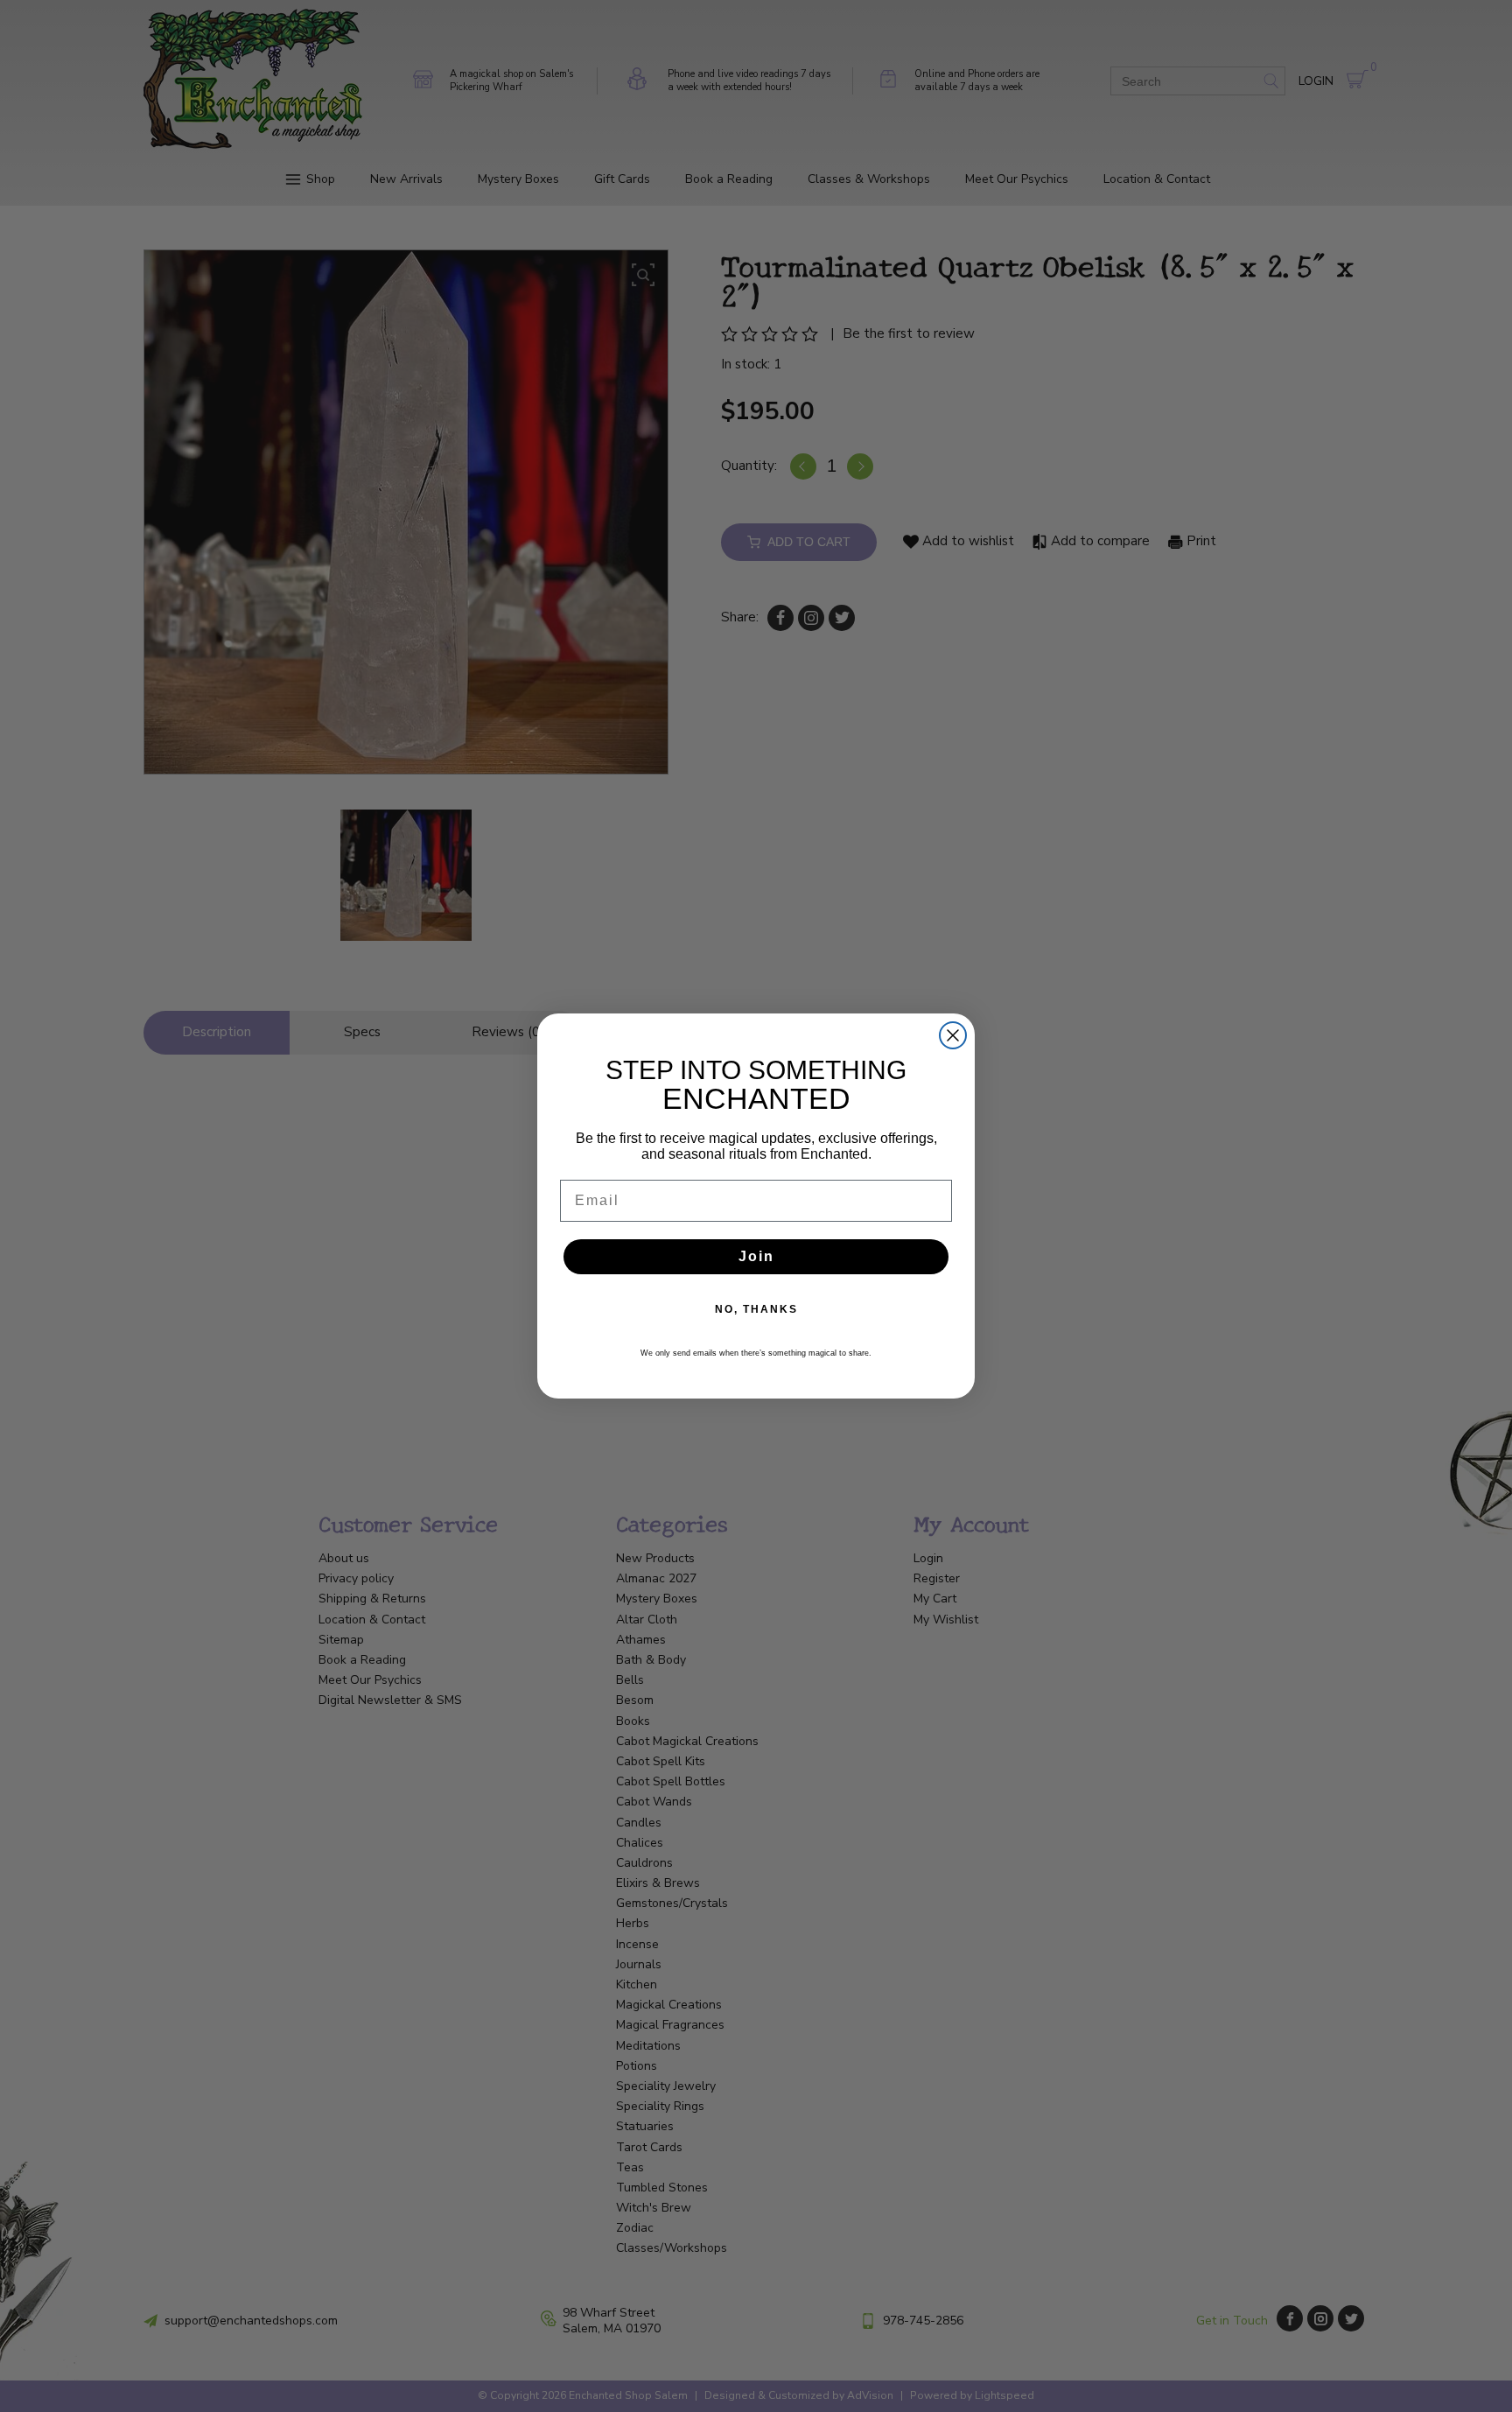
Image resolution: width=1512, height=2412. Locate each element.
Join (756, 1256)
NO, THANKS (756, 1309)
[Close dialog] (953, 1035)
